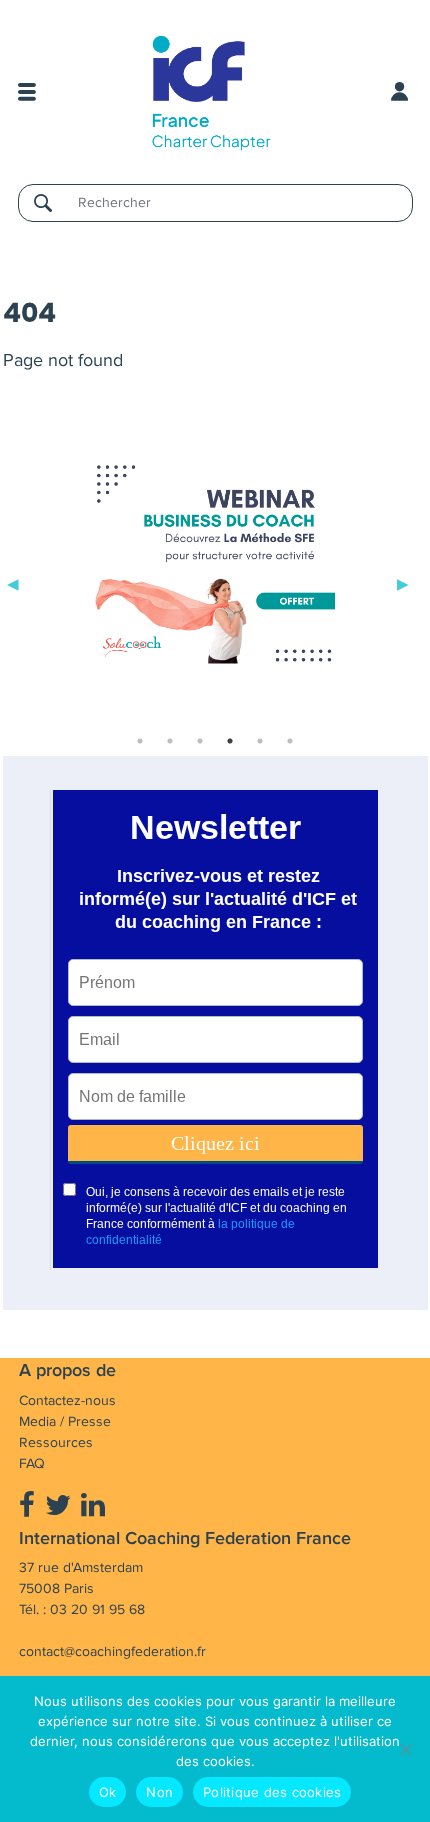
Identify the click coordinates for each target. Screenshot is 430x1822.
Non (159, 1792)
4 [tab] (230, 741)
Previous (13, 582)
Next (403, 582)
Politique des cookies (272, 1792)
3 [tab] (200, 741)
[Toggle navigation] (27, 92)
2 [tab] (170, 741)
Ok (108, 1792)
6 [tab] (290, 741)
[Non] (405, 1749)
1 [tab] (140, 741)
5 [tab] (260, 741)
